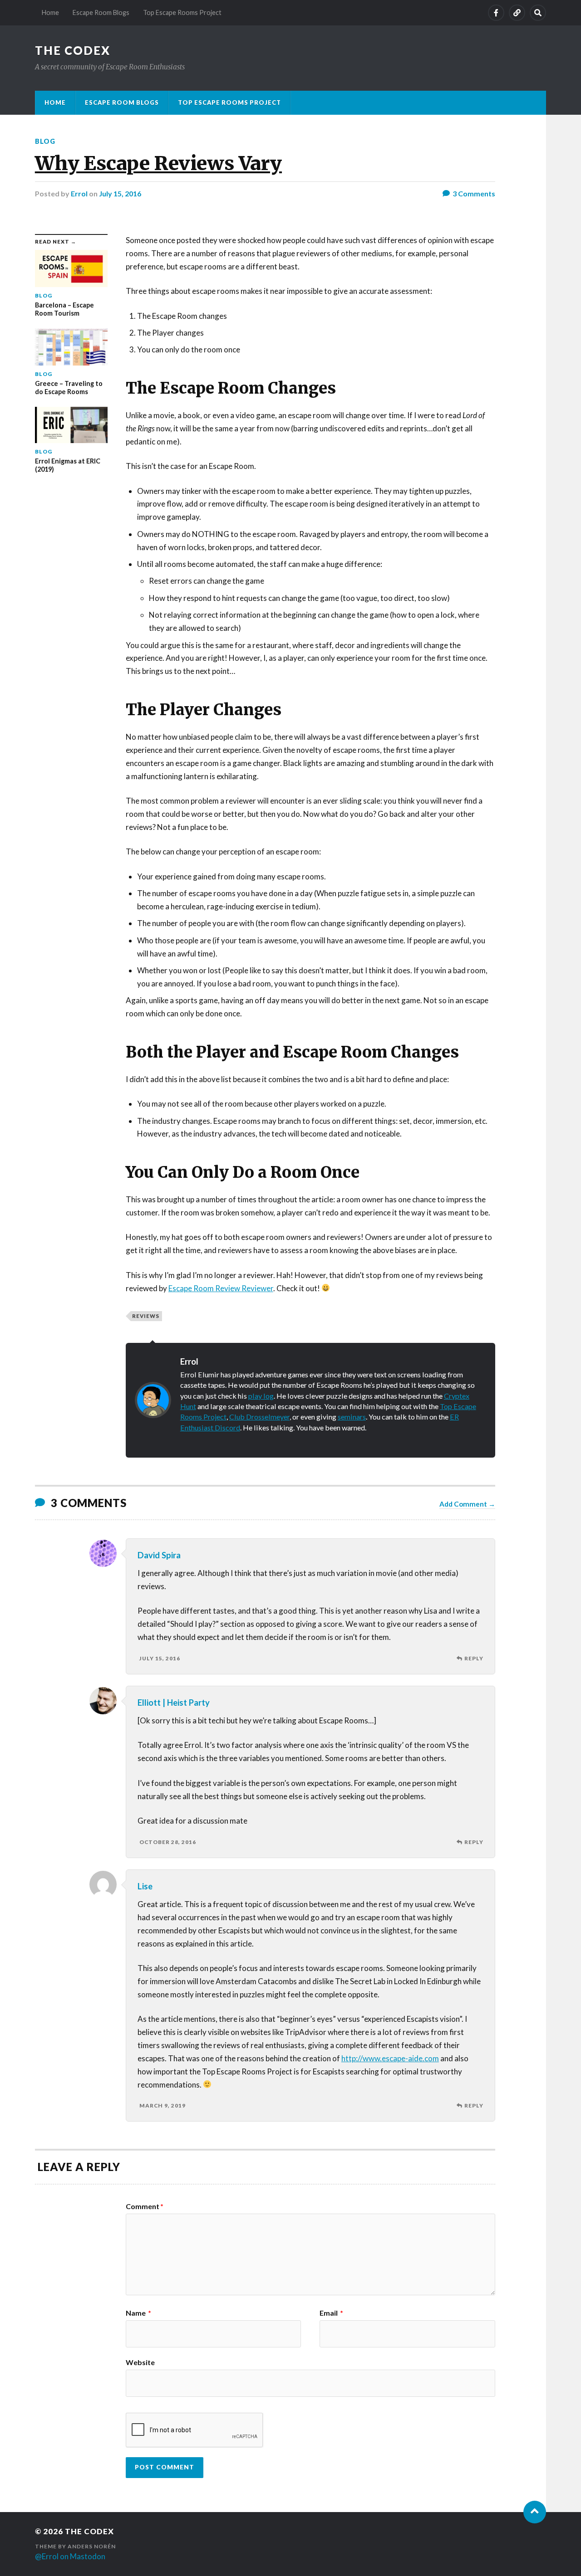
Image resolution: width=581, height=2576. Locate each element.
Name (138, 2313)
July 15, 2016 (120, 193)
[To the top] (535, 2512)
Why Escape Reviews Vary (158, 163)
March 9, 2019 (162, 2105)
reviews (146, 1316)
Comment (145, 2206)
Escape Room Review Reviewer (221, 1288)
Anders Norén (92, 2546)
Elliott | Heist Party (174, 1703)
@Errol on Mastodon (70, 2556)
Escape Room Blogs (101, 12)
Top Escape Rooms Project (182, 12)
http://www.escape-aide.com (390, 2058)
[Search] (538, 13)
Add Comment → (467, 1504)
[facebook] (496, 13)
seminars (352, 1417)
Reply (474, 1658)
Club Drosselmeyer (259, 1417)
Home (50, 12)
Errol (79, 193)
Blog (45, 141)
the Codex (73, 50)
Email (331, 2313)
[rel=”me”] (517, 13)
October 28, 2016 (168, 1842)
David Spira (159, 1555)
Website (140, 2362)
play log (261, 1396)
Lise (145, 1886)
